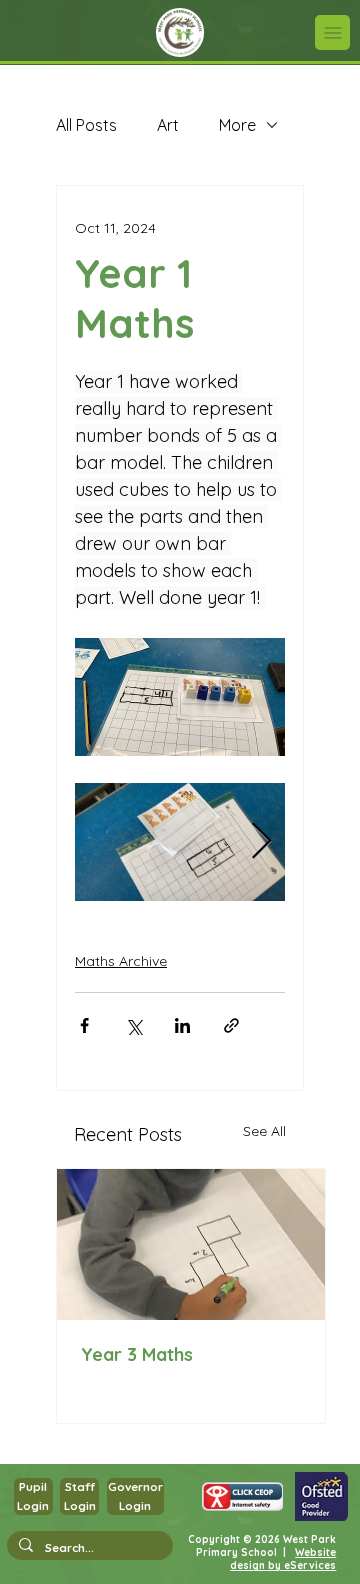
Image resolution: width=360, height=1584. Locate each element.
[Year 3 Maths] (191, 1244)
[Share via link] (231, 1025)
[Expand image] (180, 842)
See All (264, 1131)
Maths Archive (121, 961)
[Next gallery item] (261, 842)
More (237, 125)
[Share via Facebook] (84, 1025)
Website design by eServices (283, 1559)
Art (168, 125)
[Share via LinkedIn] (182, 1025)
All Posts (86, 125)
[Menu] (332, 32)
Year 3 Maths (137, 1354)
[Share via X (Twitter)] (133, 1025)
